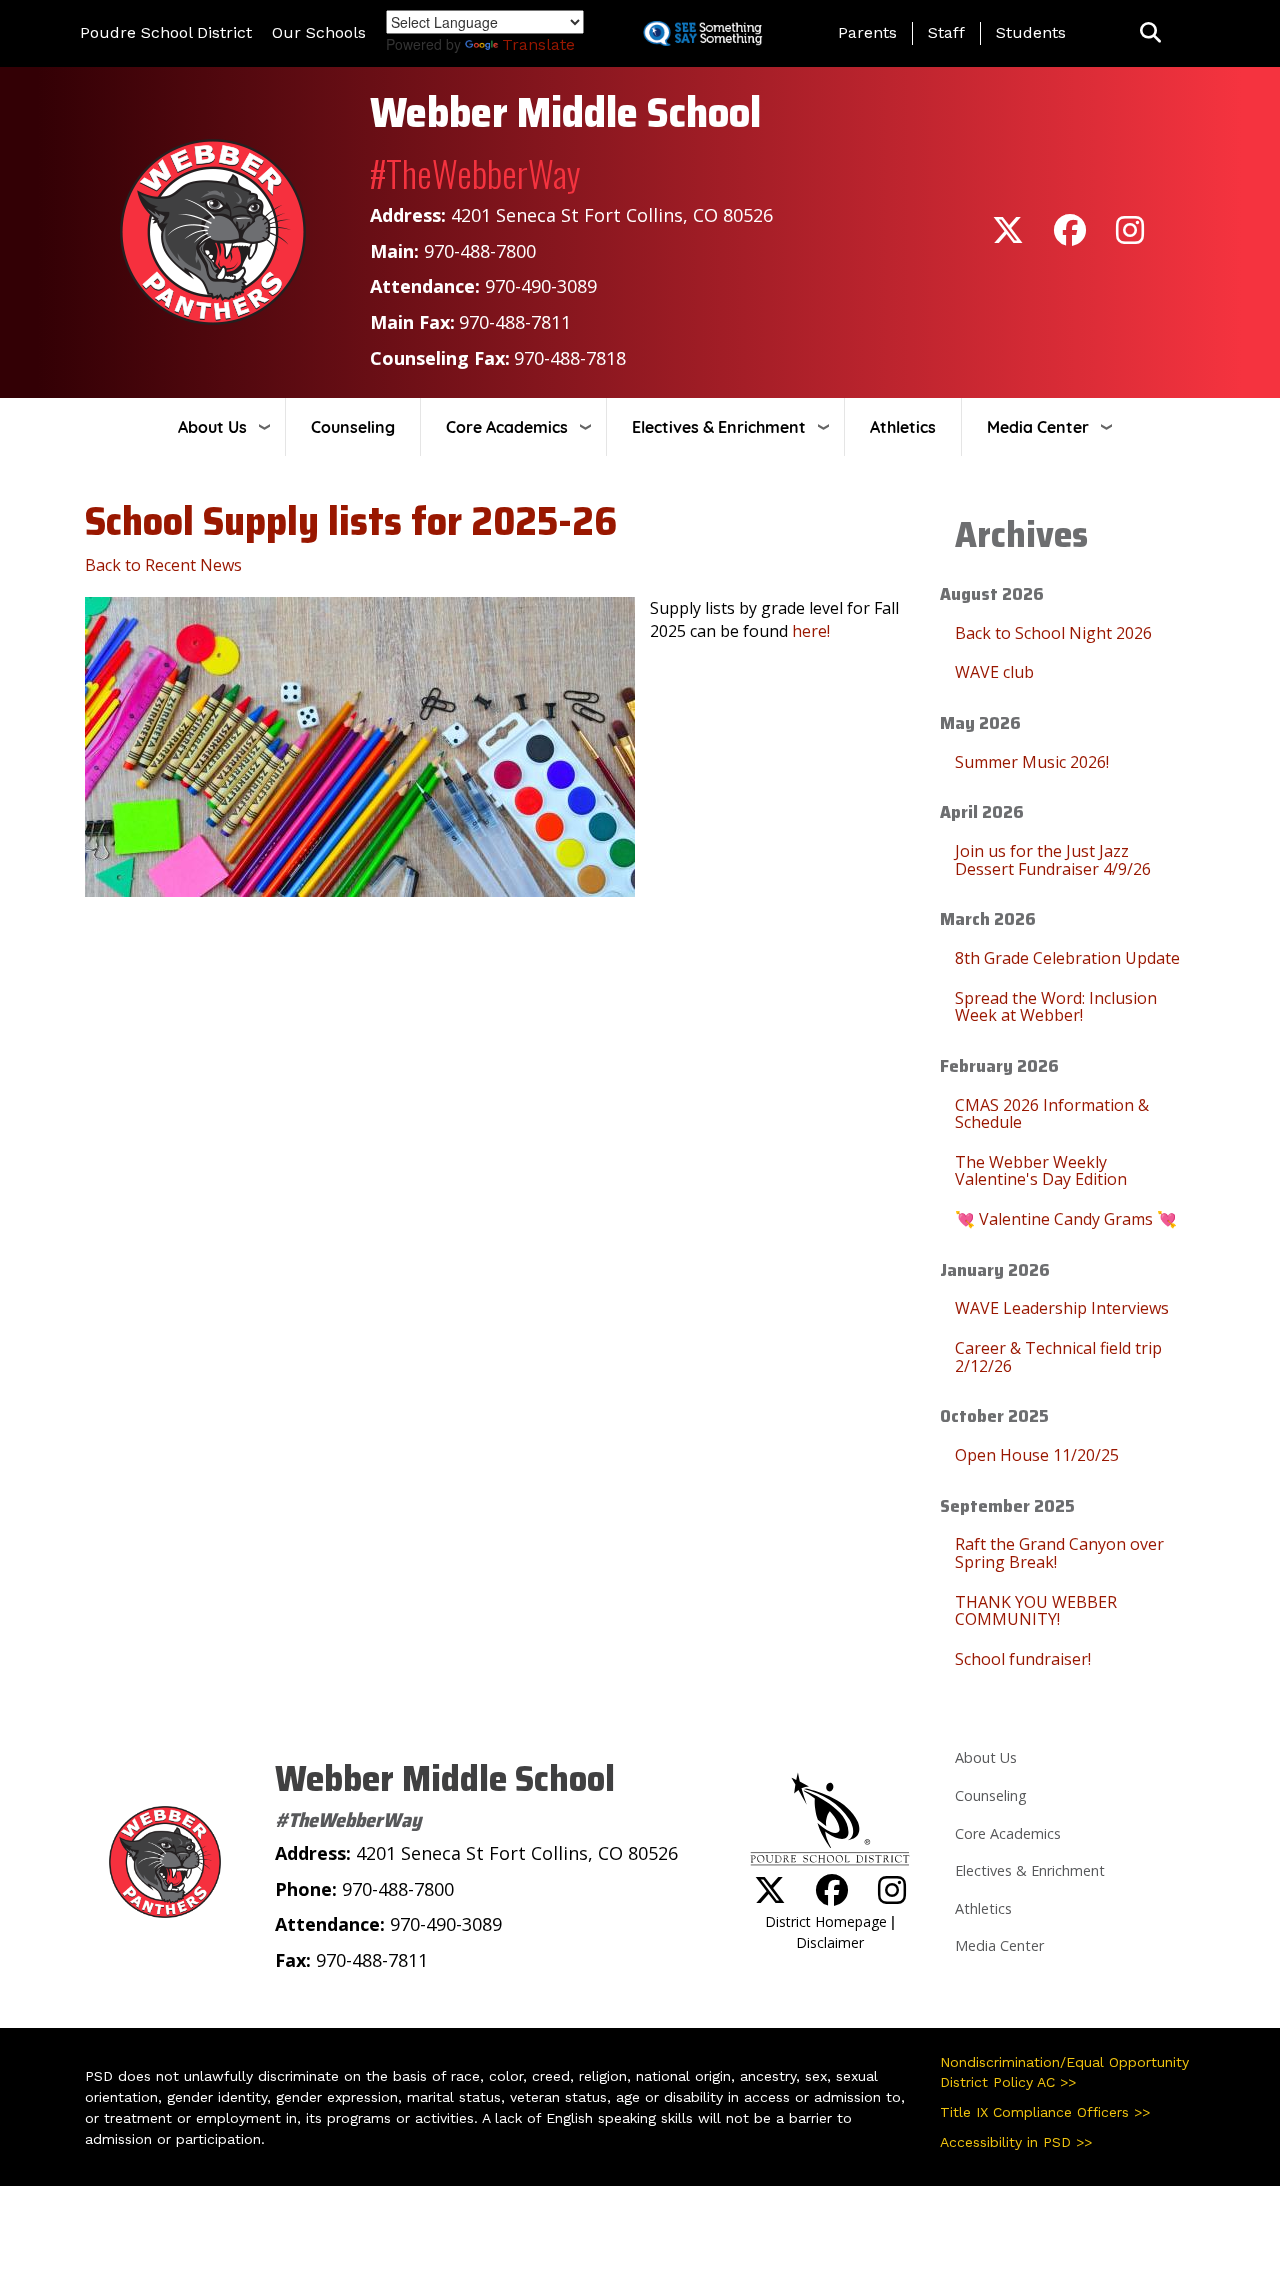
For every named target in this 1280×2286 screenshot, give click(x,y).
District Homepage (826, 1921)
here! (811, 631)
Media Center (1038, 427)
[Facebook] (1070, 236)
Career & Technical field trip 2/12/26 (1058, 1357)
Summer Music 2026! (1032, 762)
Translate (538, 44)
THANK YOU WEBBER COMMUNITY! (1036, 1611)
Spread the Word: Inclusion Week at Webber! (1056, 1007)
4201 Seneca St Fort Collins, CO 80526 (612, 215)
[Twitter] (1008, 236)
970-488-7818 (570, 358)
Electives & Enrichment (719, 427)
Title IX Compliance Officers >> (1045, 2112)
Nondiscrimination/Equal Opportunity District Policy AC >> (1064, 2072)
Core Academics (507, 427)
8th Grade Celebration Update (1067, 958)
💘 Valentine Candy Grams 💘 (1066, 1219)
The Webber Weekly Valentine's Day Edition (1041, 1171)
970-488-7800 (480, 251)
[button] (1150, 33)
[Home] (213, 230)
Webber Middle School (565, 112)
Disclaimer (830, 1942)
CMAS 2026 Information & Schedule (1052, 1114)
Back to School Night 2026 (1053, 633)
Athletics (903, 427)
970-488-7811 (515, 322)
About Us (212, 427)
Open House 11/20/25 (1037, 1455)
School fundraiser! (1023, 1659)
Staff (946, 32)
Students (1031, 32)
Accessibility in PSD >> (1016, 2142)
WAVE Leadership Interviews (1062, 1308)
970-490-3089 (541, 286)
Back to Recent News (163, 565)
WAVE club (994, 672)
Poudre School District (166, 32)
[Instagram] (1130, 236)
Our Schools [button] (319, 32)
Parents (867, 32)
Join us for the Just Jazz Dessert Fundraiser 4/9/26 (1053, 860)
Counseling (353, 427)
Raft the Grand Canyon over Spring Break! (1059, 1553)
